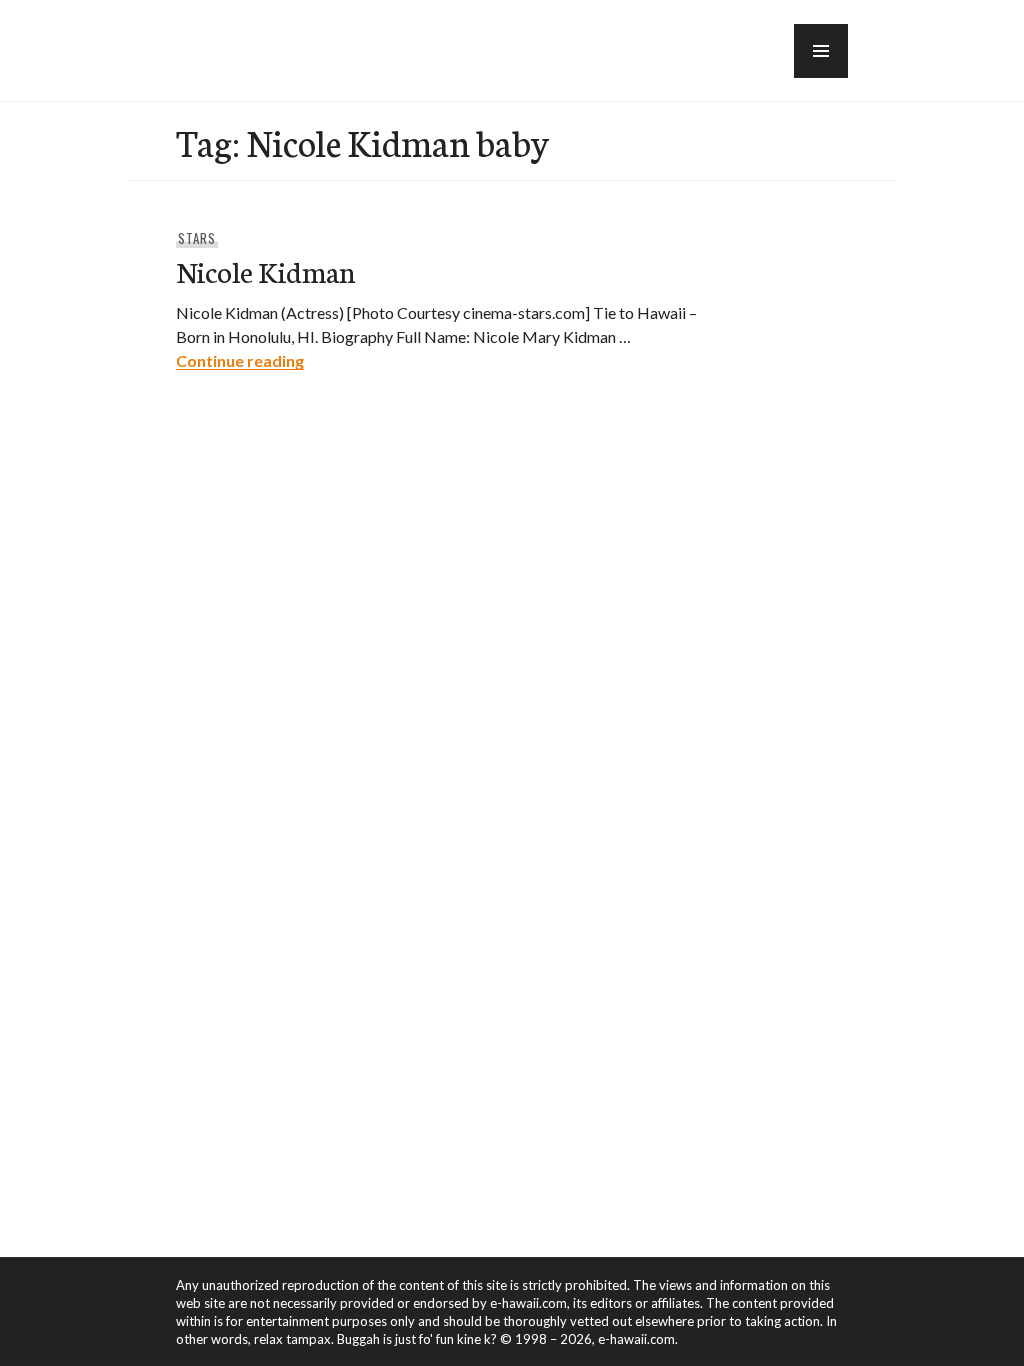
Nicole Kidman (265, 270)
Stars (197, 238)
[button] (821, 51)
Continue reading (240, 360)
